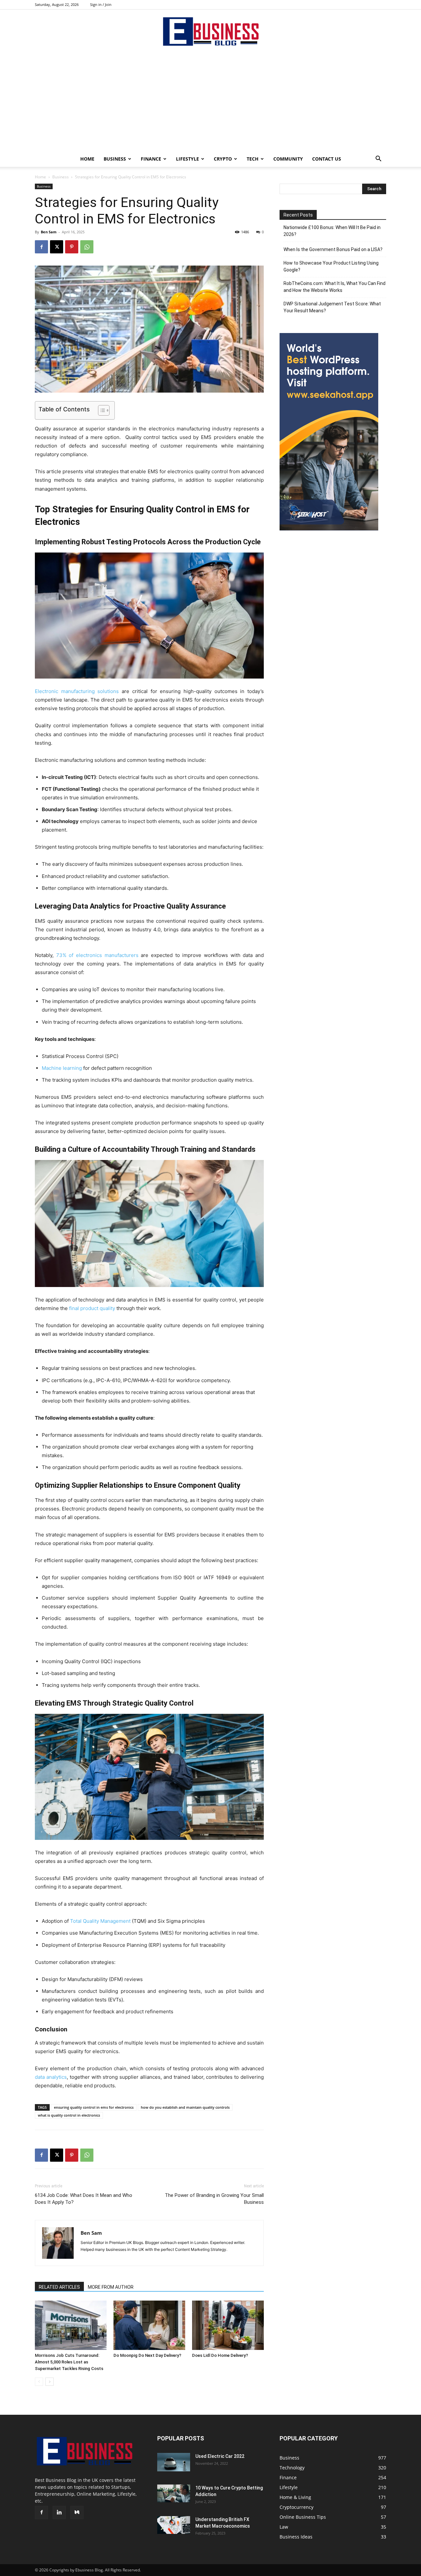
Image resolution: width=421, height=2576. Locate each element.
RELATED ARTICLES (59, 2287)
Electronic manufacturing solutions (77, 691)
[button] (378, 159)
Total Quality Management (100, 1921)
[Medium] (77, 2512)
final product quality (92, 1308)
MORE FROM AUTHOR (111, 2287)
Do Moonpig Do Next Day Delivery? (147, 2355)
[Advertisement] (210, 102)
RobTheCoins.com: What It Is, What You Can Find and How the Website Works (334, 287)
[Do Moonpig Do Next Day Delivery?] (149, 2325)
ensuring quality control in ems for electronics (94, 2107)
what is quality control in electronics (69, 2115)
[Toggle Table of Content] (100, 410)
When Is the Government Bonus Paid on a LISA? (333, 249)
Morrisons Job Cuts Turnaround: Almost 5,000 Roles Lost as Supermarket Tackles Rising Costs (69, 2362)
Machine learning (62, 1068)
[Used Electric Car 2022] (174, 2462)
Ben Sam (49, 232)
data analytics (51, 2077)
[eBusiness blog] (210, 31)
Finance (151, 159)
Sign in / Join (101, 4)
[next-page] (50, 2382)
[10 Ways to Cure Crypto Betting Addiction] (174, 2494)
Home (87, 159)
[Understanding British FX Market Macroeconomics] (174, 2525)
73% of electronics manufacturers (97, 955)
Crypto (223, 159)
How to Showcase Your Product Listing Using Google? (331, 266)
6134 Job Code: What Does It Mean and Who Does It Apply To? (84, 2199)
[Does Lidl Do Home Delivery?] (228, 2325)
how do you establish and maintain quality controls (185, 2107)
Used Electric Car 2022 (220, 2456)
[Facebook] (41, 247)
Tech (253, 159)
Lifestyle (187, 159)
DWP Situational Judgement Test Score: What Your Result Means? (332, 307)
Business (115, 159)
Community (288, 159)
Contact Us (327, 159)
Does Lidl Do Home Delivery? (220, 2355)
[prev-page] (39, 2382)
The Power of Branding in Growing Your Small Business (214, 2199)
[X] (57, 247)
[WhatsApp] (87, 247)
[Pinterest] (72, 247)
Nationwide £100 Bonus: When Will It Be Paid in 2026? (332, 231)
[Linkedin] (59, 2512)
